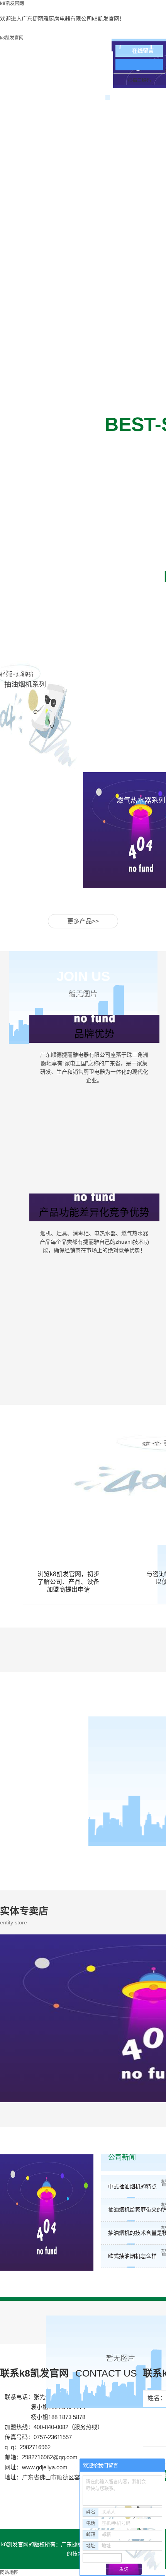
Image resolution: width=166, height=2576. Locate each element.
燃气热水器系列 (141, 800)
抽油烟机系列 (25, 684)
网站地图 (9, 2573)
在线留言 (143, 51)
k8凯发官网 (12, 38)
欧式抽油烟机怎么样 (132, 2256)
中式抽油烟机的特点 (132, 2186)
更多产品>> (83, 921)
